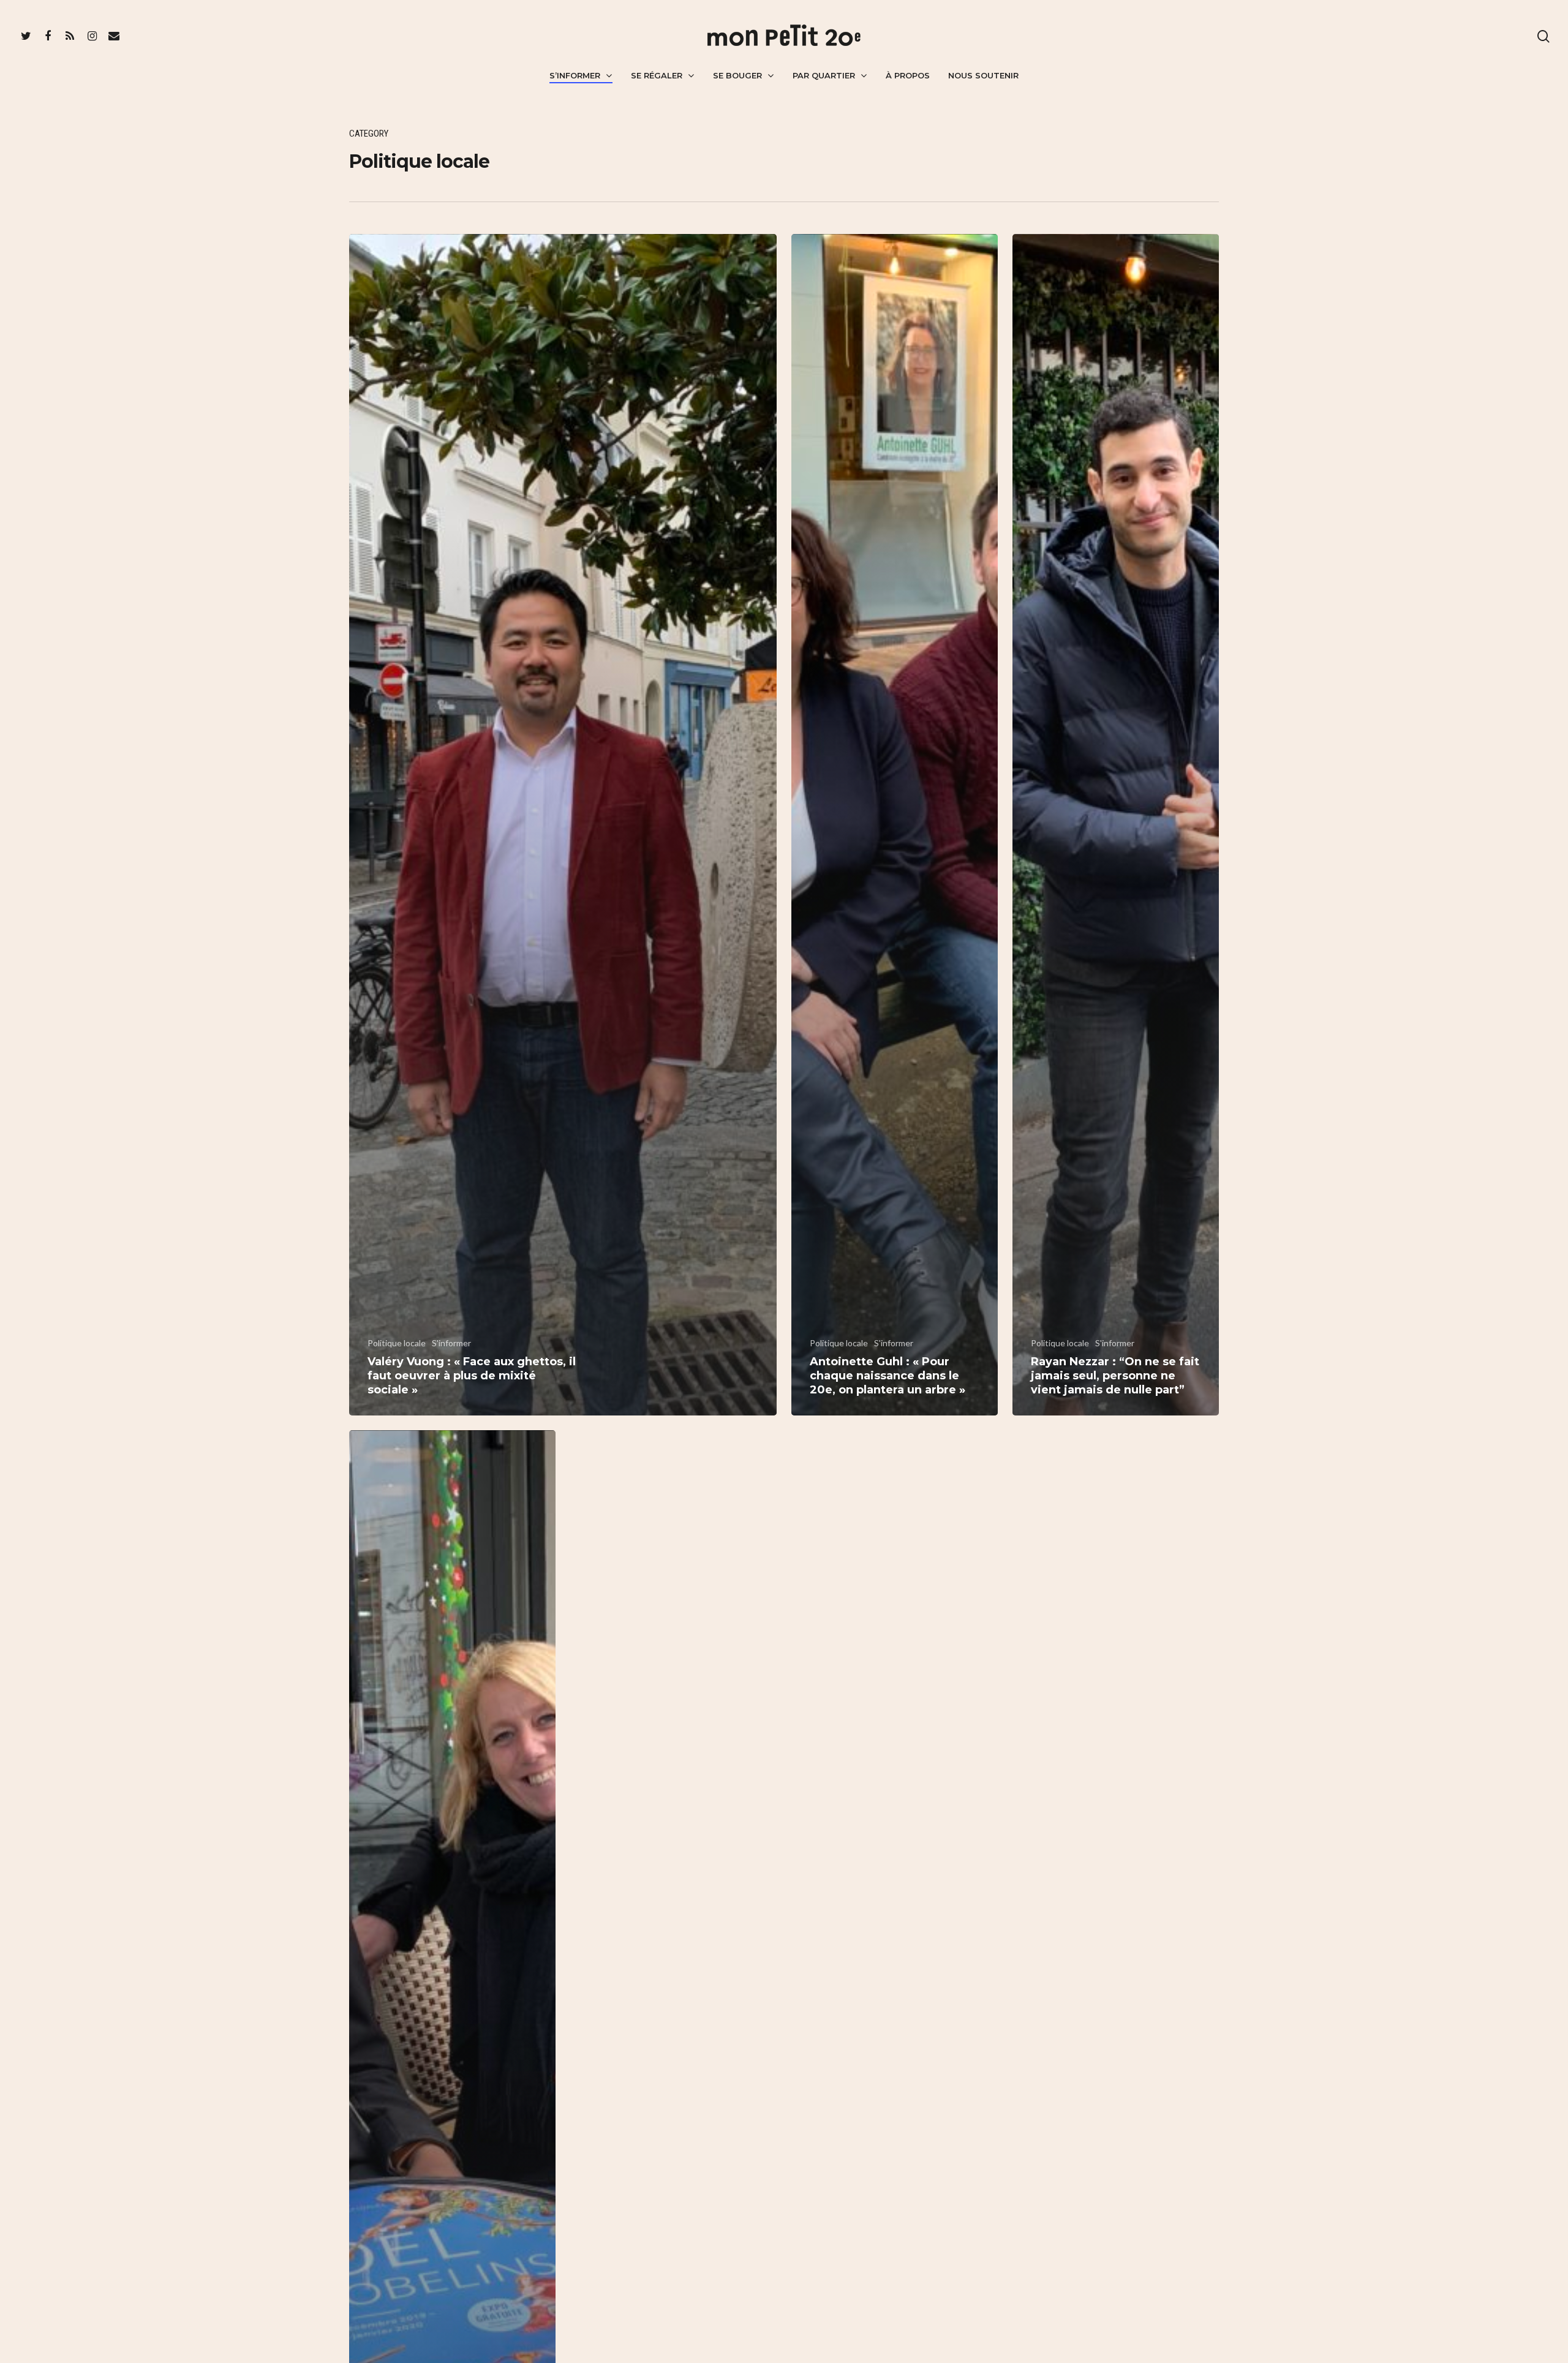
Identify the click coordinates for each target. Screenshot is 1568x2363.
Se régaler (657, 75)
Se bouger (737, 75)
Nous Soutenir (983, 75)
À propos (908, 75)
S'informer (451, 1343)
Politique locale (397, 1343)
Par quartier (824, 75)
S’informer (575, 75)
